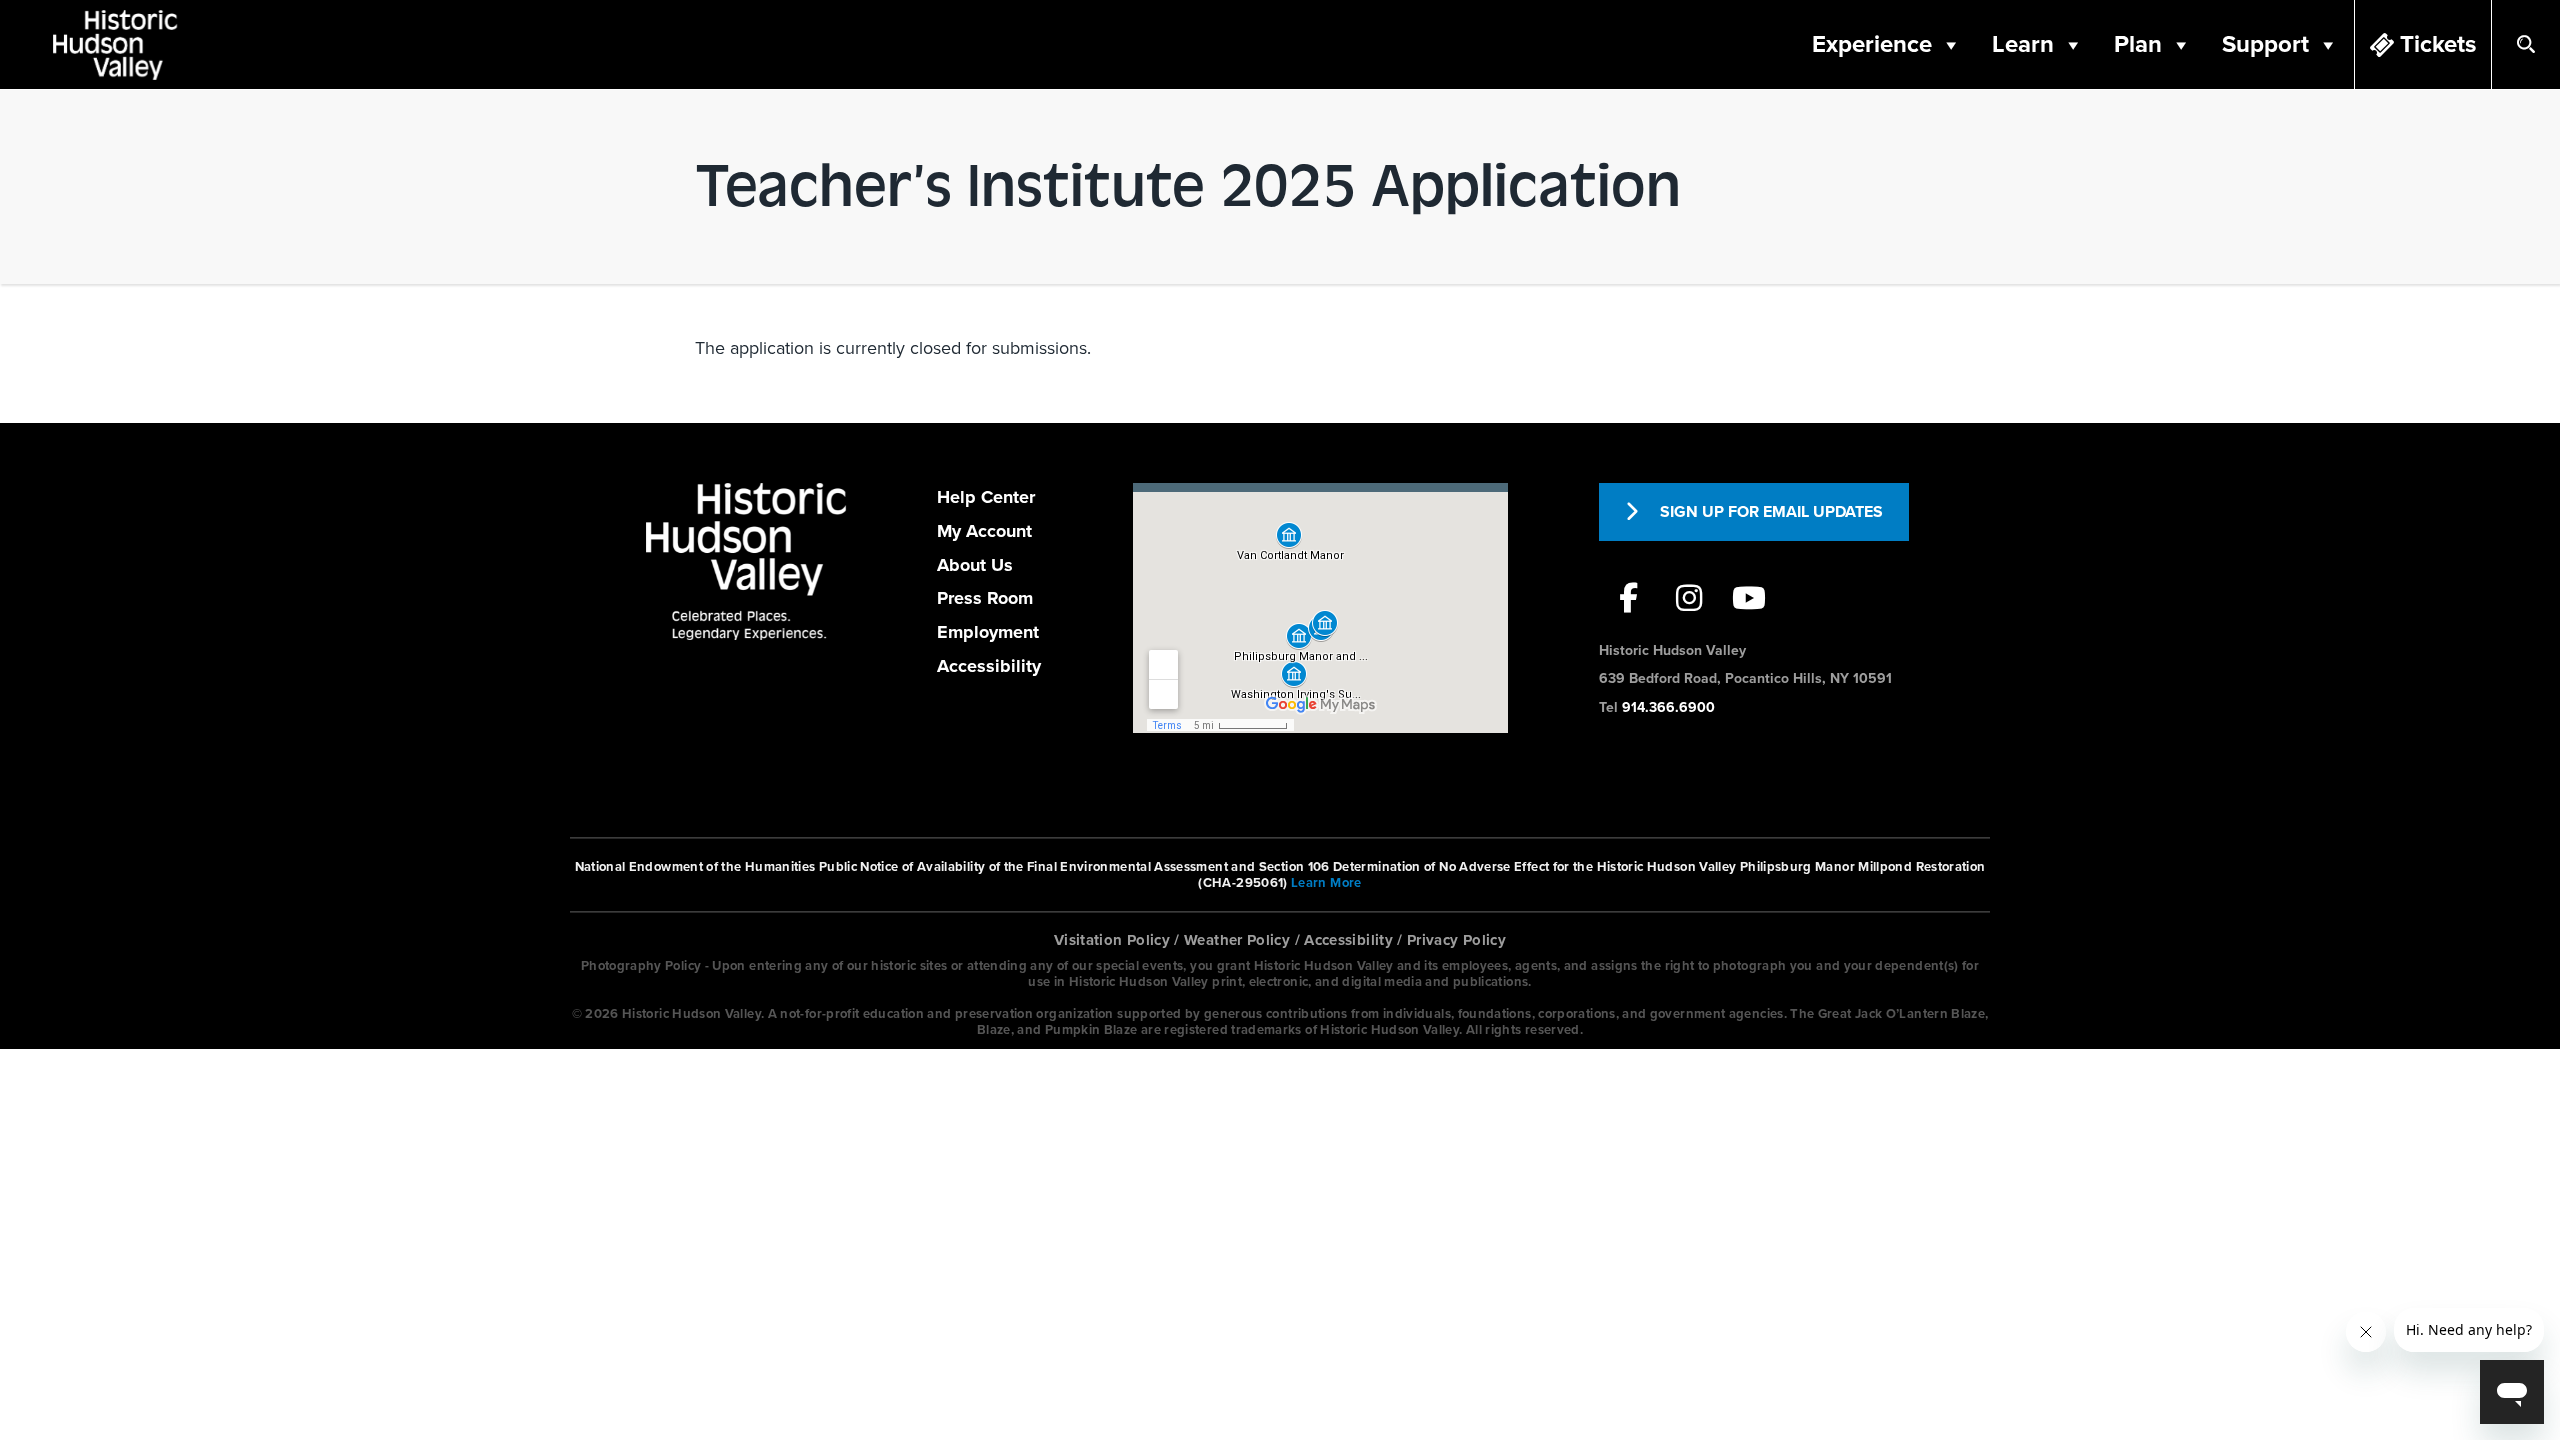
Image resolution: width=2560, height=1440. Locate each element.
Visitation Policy (1112, 940)
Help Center (986, 497)
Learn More (1326, 883)
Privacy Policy (1456, 940)
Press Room (985, 598)
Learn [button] (2023, 44)
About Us (975, 565)
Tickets (2438, 44)
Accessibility (989, 666)
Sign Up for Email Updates (1771, 512)
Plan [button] (2138, 44)
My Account (984, 531)
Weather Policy (1237, 940)
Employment (988, 632)
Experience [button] (1872, 44)
